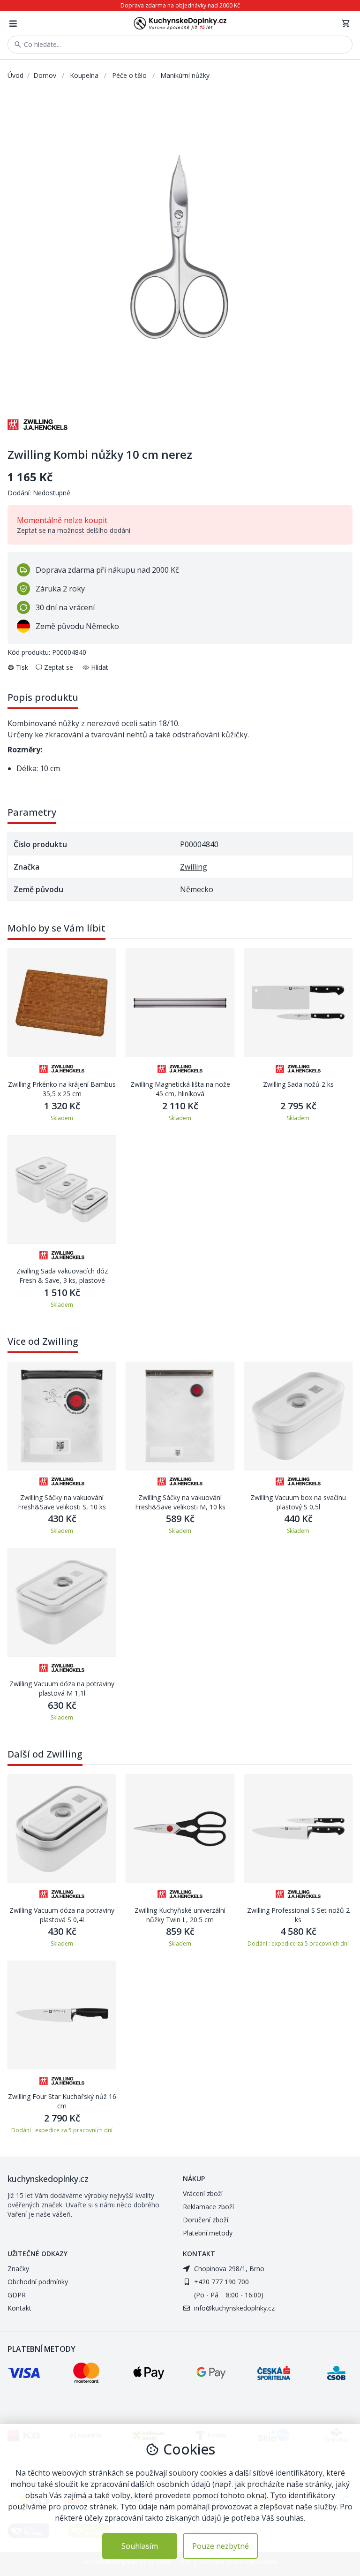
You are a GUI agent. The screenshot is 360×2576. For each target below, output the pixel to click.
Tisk (22, 667)
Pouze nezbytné (221, 2546)
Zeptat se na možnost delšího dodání (74, 530)
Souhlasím (140, 2546)
